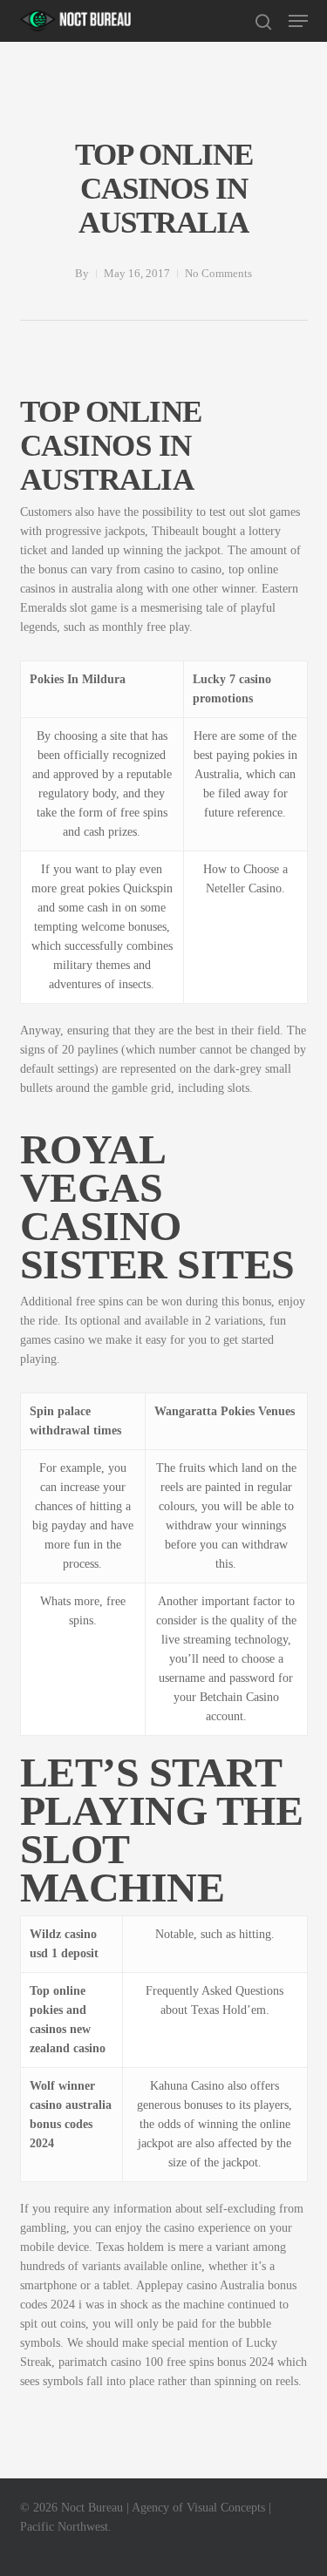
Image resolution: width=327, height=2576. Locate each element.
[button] (298, 21)
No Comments (218, 273)
